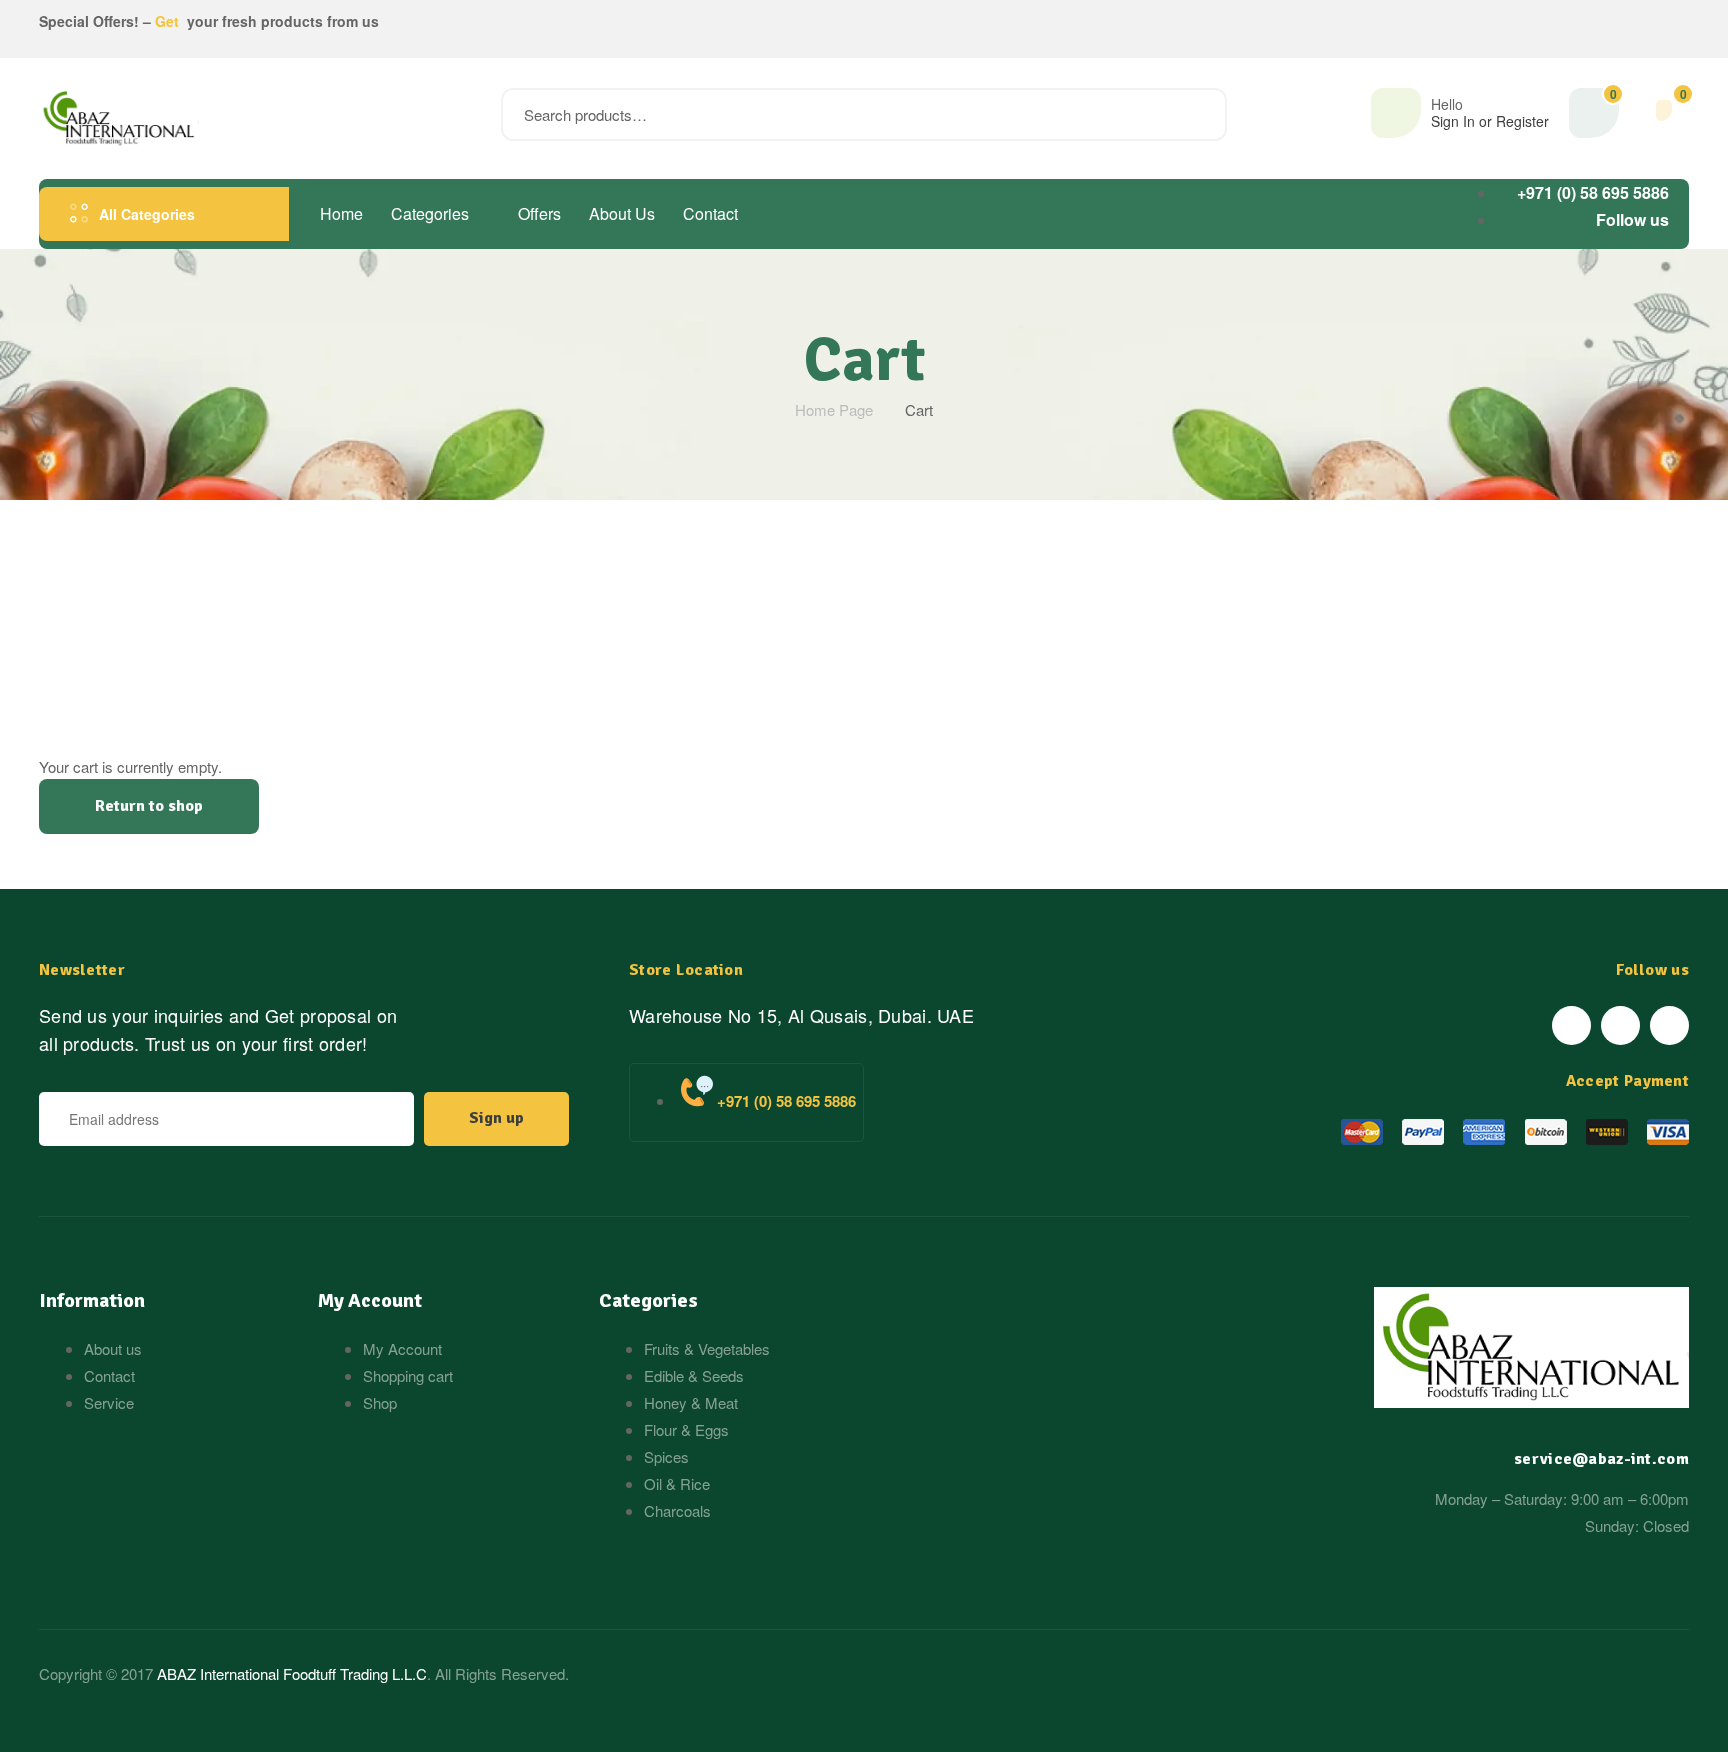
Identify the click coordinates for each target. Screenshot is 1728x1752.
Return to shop (149, 806)
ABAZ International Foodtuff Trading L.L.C (292, 1673)
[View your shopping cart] (1664, 110)
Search (1199, 114)
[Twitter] (1620, 1025)
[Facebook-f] (1571, 1025)
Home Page (834, 409)
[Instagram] (1669, 1025)
